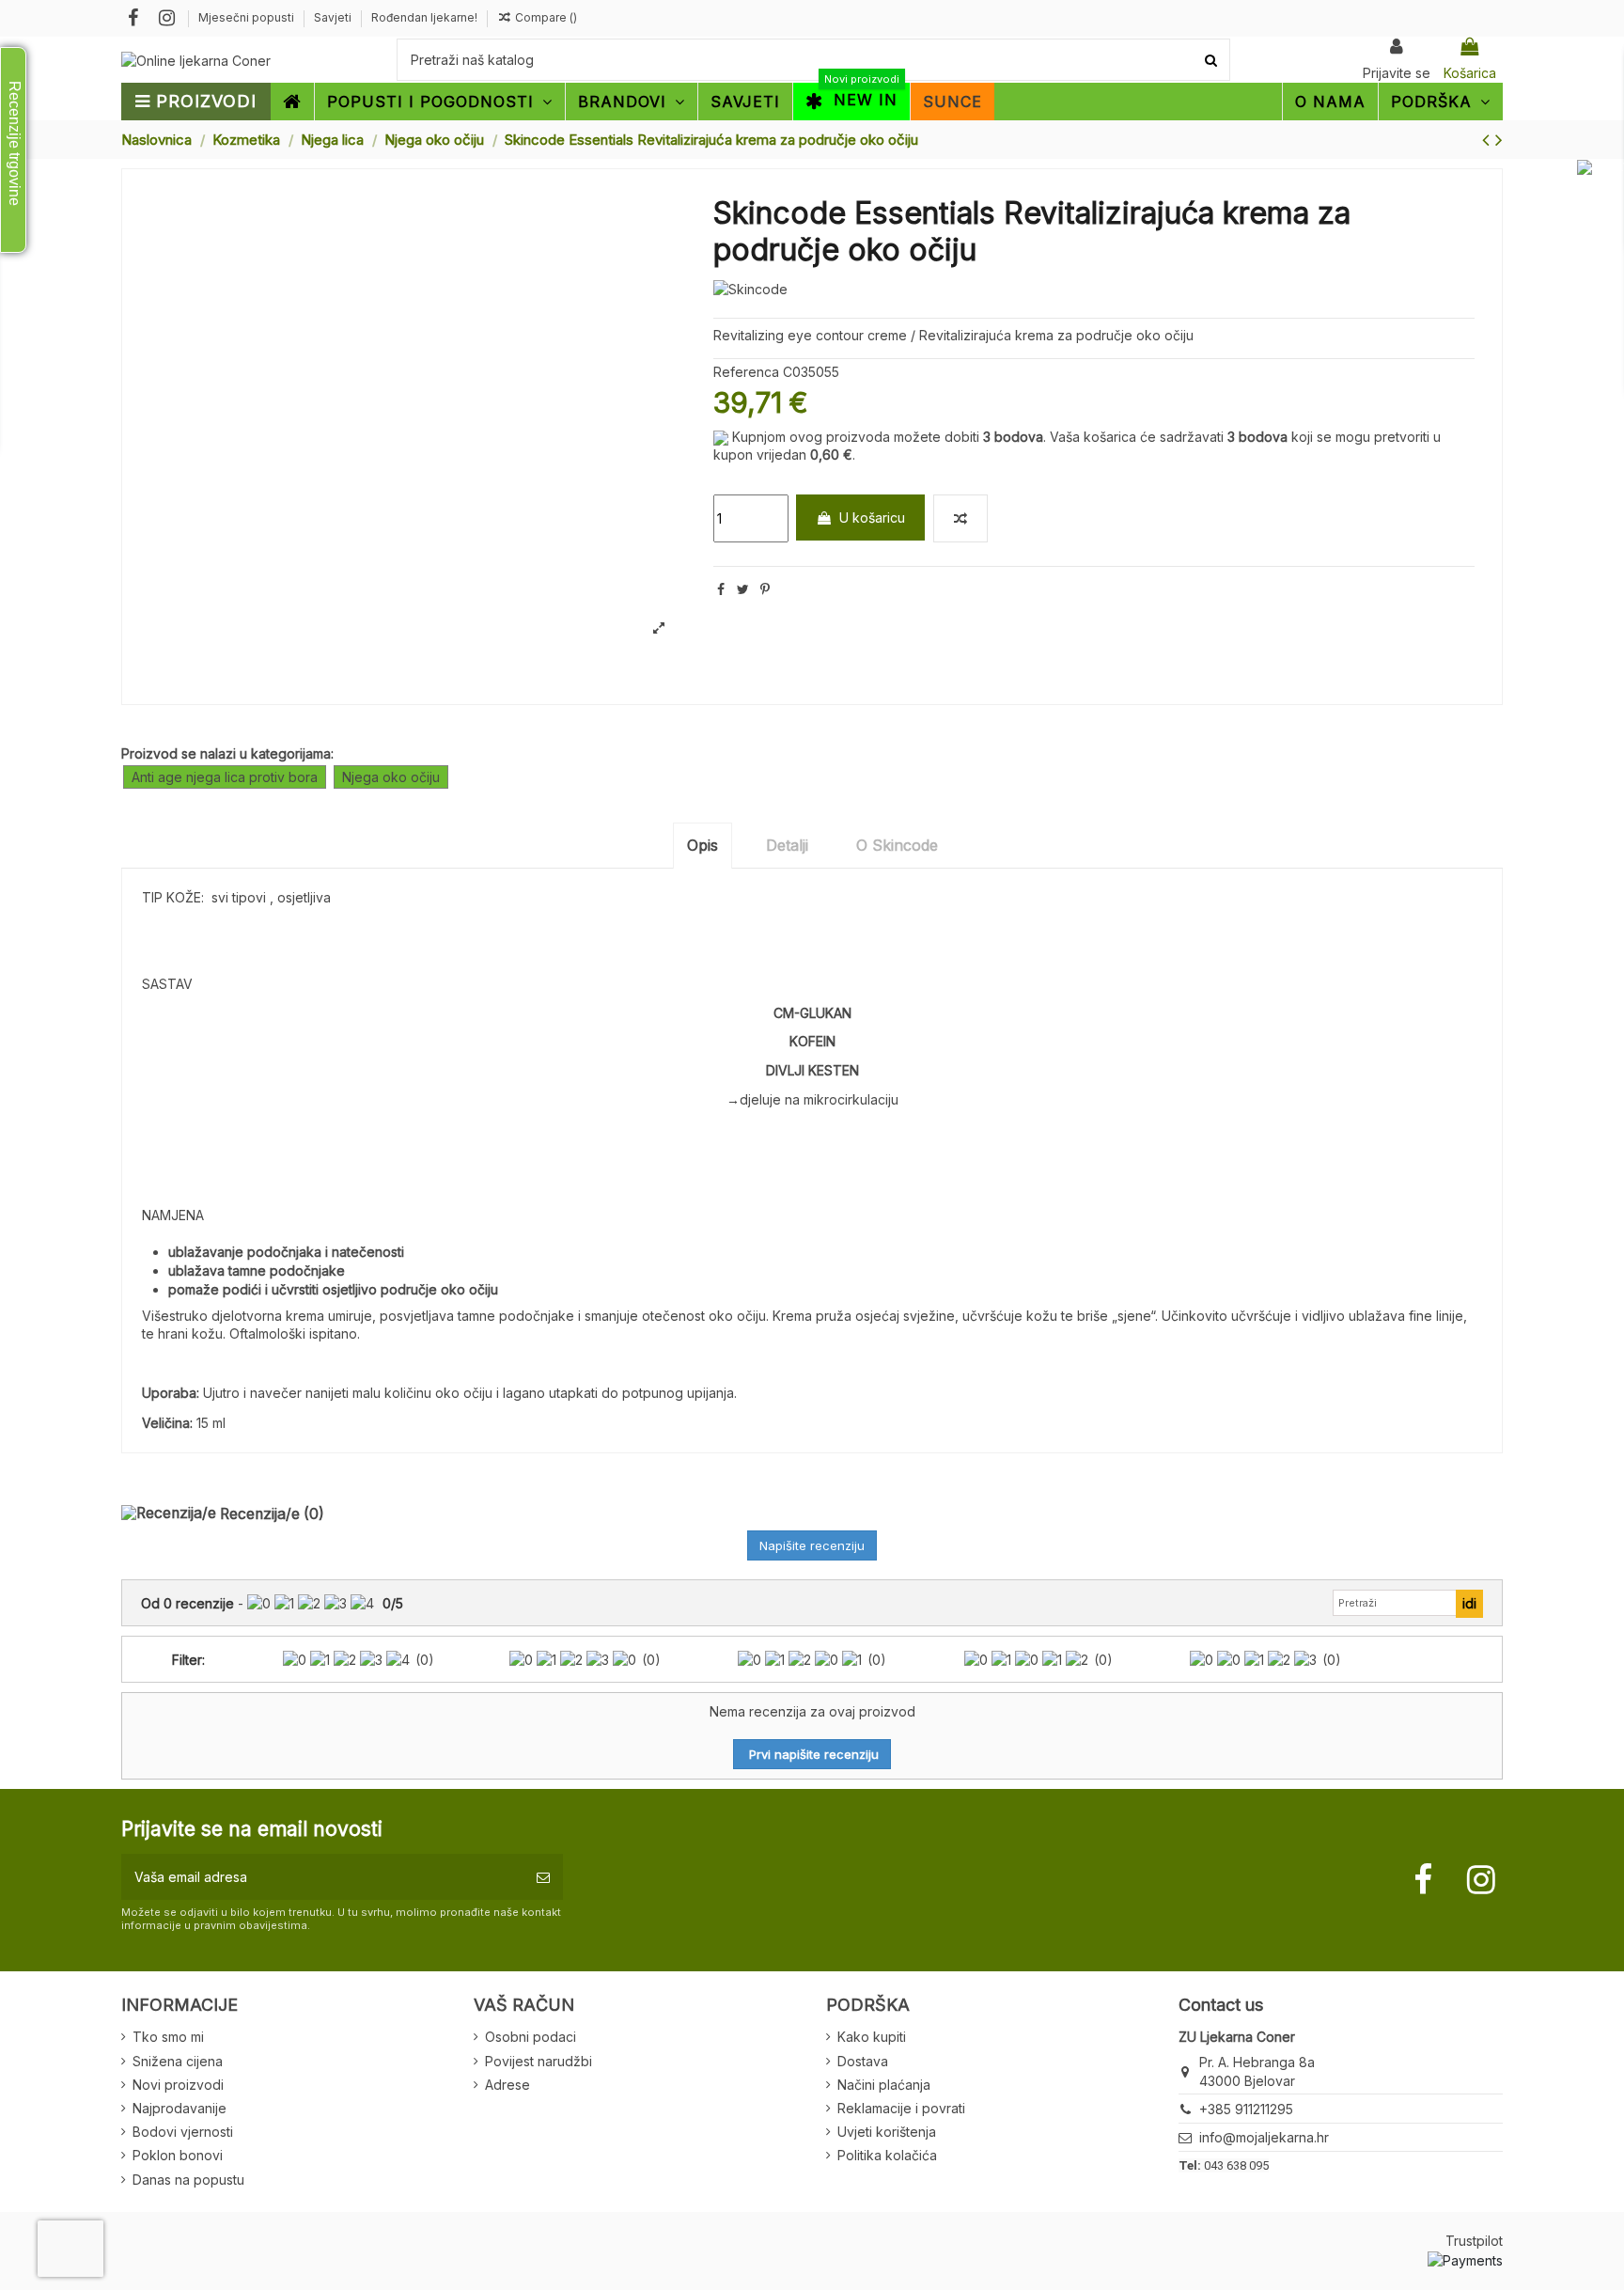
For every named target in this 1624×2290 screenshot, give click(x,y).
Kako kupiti (872, 2037)
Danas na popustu (188, 2180)
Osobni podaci (531, 2037)
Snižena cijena (178, 2061)
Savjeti (334, 17)
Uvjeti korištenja (887, 2132)
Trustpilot (1474, 2241)
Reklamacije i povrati (901, 2108)
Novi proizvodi (178, 2085)
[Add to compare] (960, 518)
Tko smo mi (168, 2037)
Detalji (787, 845)
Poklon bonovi (178, 2155)
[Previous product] (1489, 140)
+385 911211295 (1246, 2109)
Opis (703, 845)
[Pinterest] (765, 589)
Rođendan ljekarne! (424, 17)
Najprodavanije (180, 2108)
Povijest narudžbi (539, 2061)
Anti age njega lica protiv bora (225, 777)
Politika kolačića (887, 2155)
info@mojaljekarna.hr (1264, 2137)
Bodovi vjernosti (183, 2132)
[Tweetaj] (743, 589)
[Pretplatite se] (543, 1877)
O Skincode (897, 845)
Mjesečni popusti (248, 17)
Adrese (507, 2085)
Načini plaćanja (884, 2085)
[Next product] (1499, 140)
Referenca (746, 372)
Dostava (863, 2061)
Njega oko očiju (391, 777)
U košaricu (872, 518)
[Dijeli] (721, 589)
